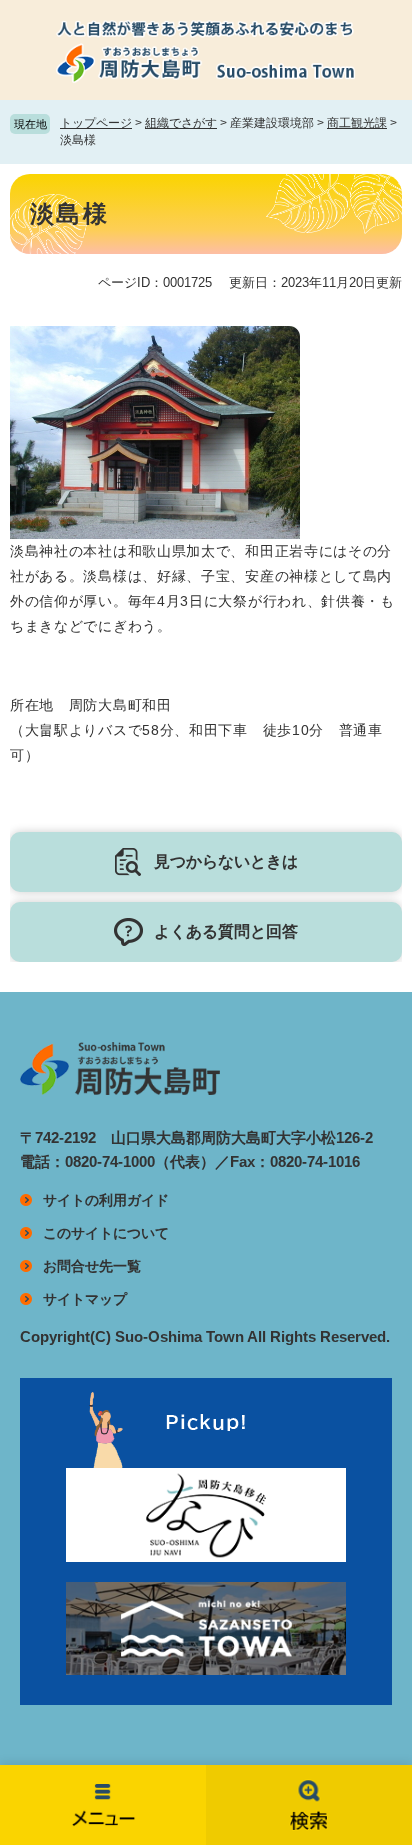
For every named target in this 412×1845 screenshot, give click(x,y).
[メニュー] (103, 1805)
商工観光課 (357, 123)
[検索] (309, 1805)
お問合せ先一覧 (92, 1266)
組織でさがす (181, 123)
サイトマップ (85, 1299)
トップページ (96, 123)
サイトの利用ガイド (106, 1200)
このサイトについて (106, 1233)
